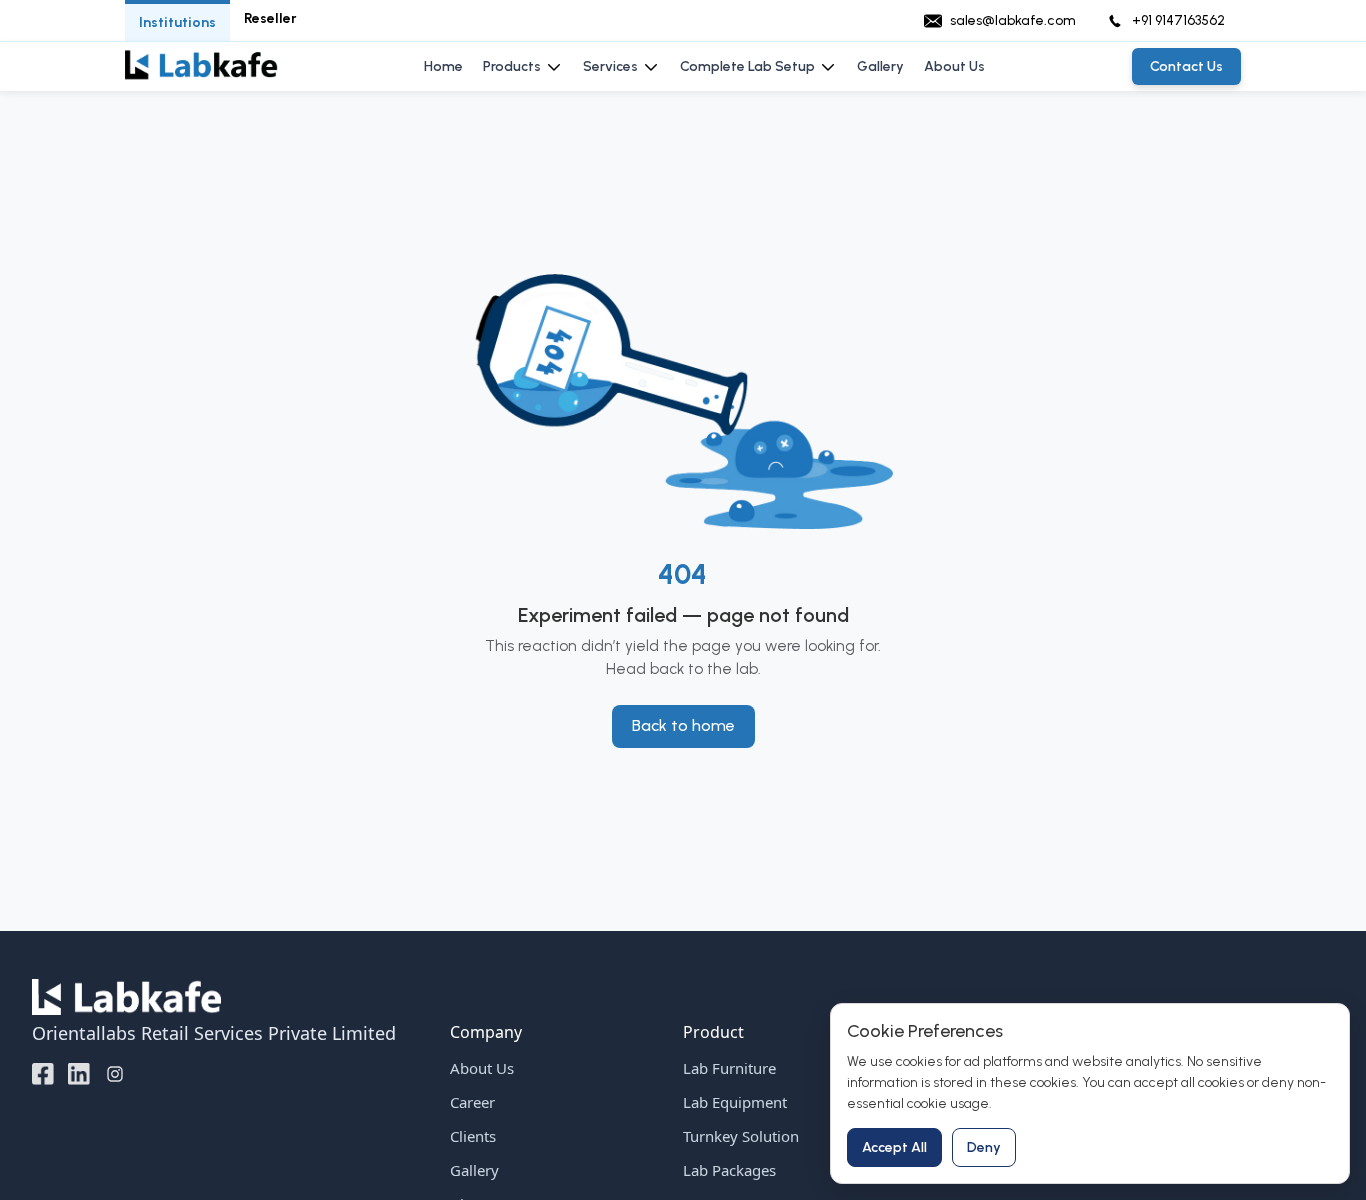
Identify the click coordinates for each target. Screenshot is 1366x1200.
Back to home (683, 725)
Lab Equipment (735, 1102)
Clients (473, 1136)
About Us (954, 66)
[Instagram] (115, 1073)
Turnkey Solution (741, 1136)
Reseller (270, 18)
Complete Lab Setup (747, 66)
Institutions (177, 22)
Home (443, 66)
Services (610, 66)
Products (512, 66)
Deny (984, 1147)
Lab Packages (729, 1170)
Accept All (894, 1147)
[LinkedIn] (79, 1073)
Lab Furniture (729, 1068)
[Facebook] (43, 1073)
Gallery (880, 66)
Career (472, 1102)
